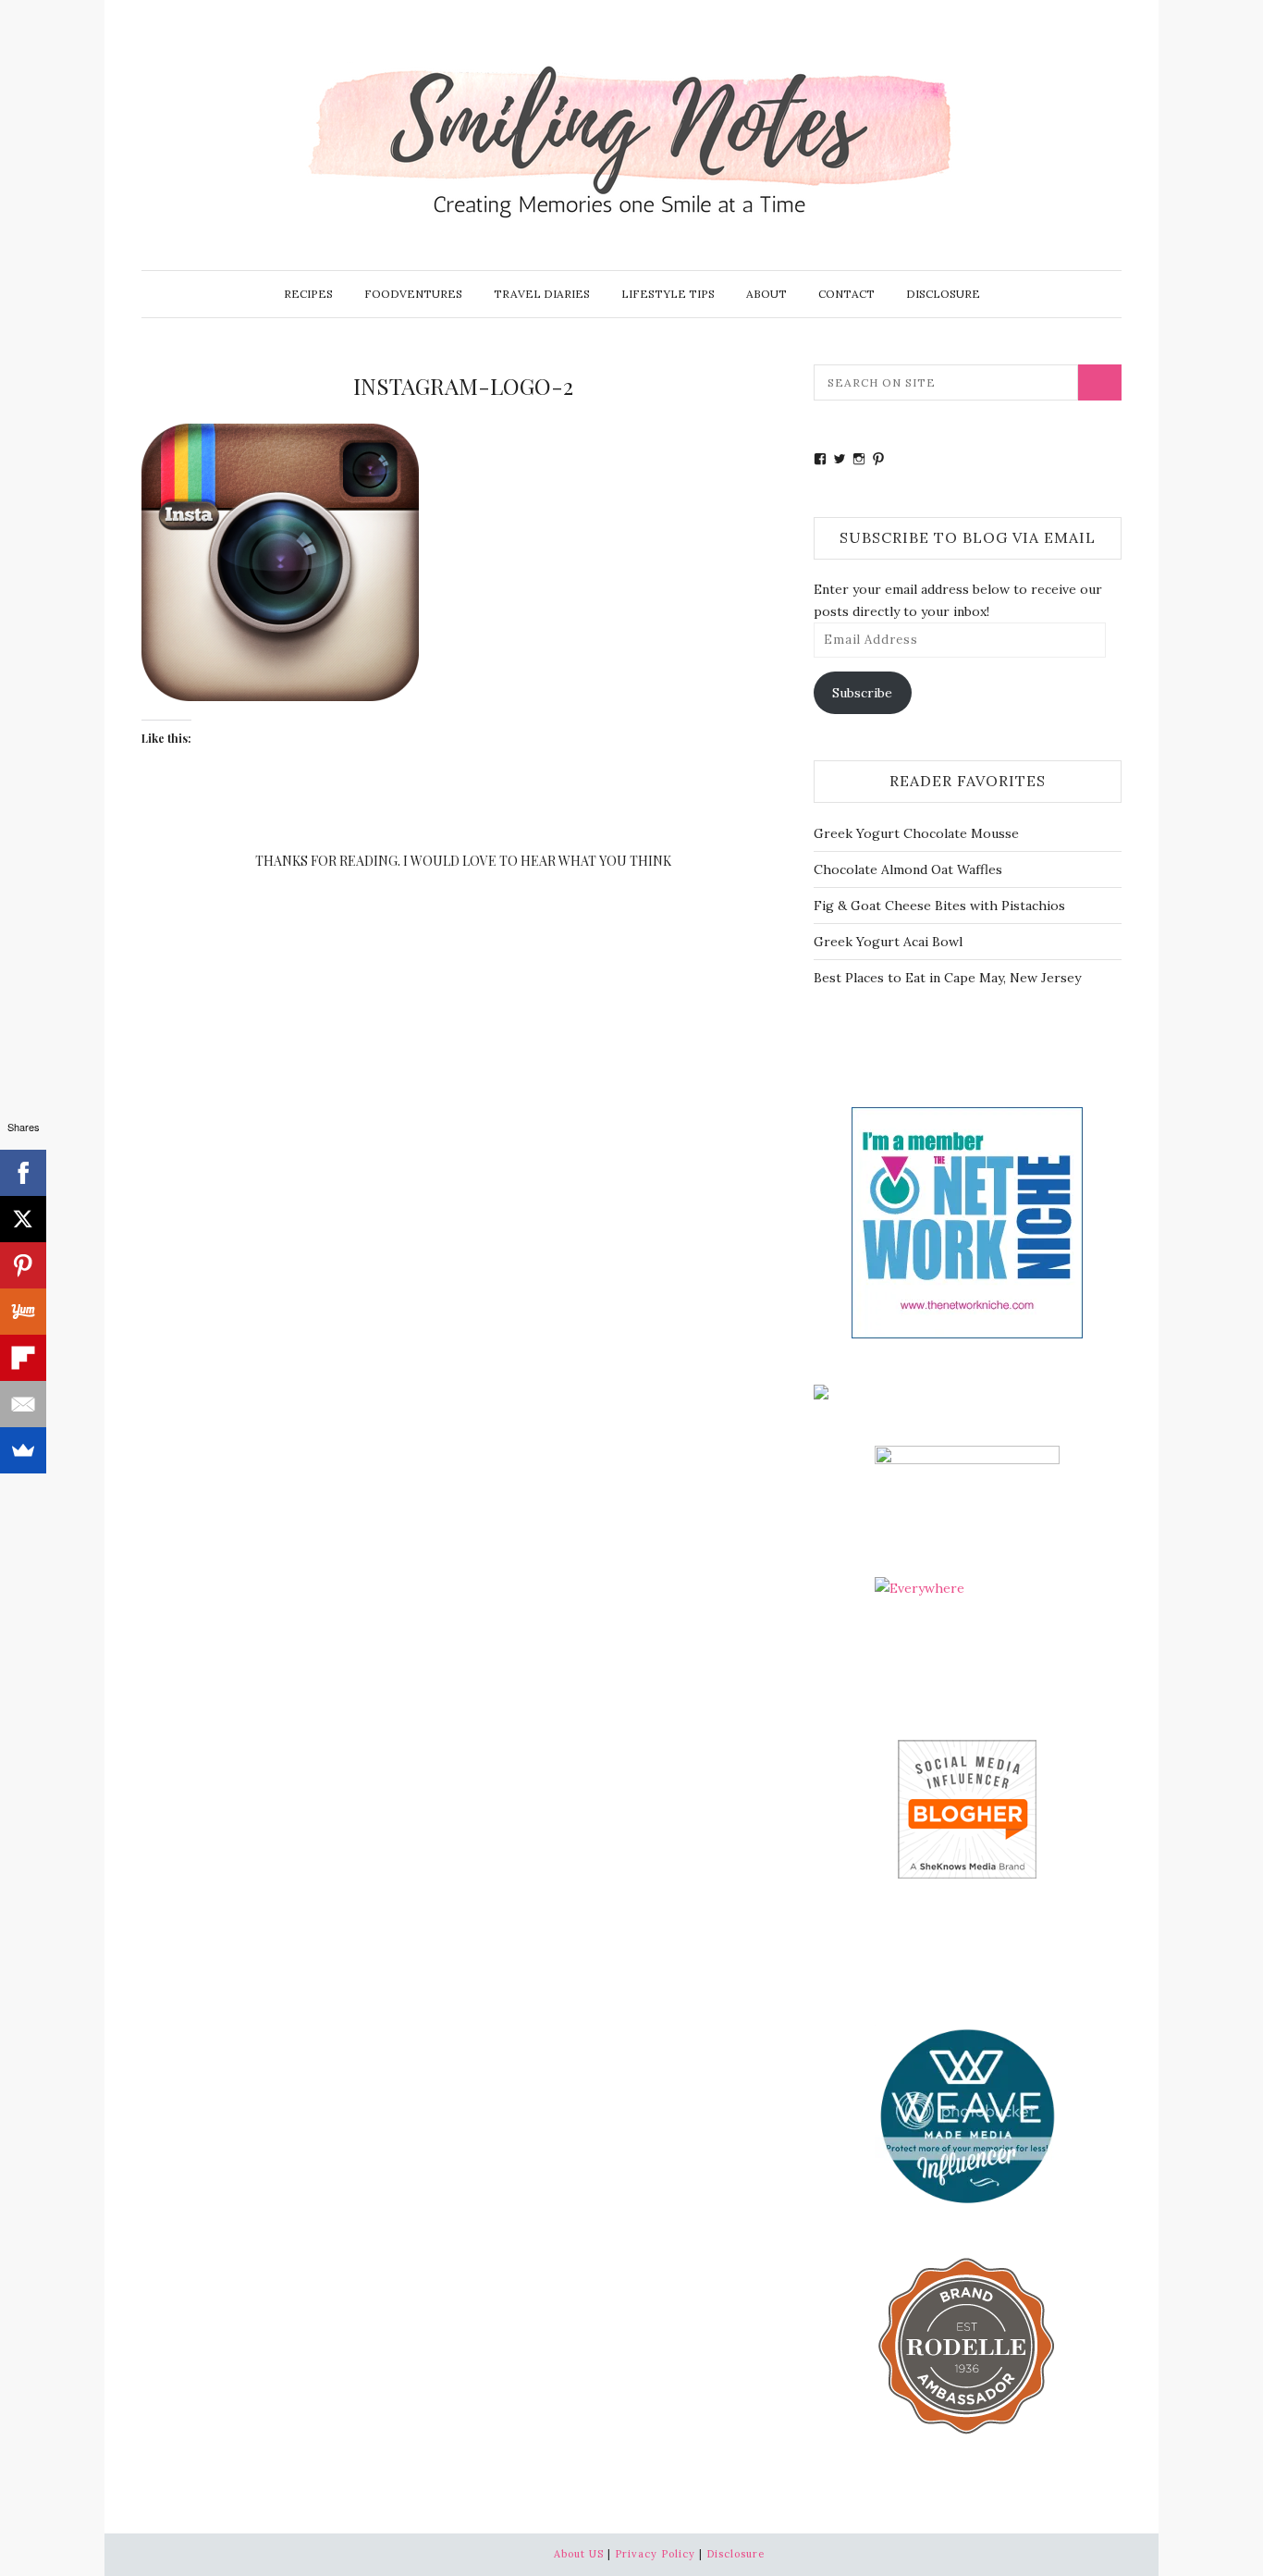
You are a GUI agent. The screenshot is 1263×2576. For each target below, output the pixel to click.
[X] (23, 1219)
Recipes (308, 294)
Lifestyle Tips (668, 294)
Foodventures (413, 294)
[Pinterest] (23, 1265)
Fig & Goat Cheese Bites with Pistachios (939, 906)
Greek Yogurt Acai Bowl (888, 942)
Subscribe (862, 693)
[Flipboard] (23, 1358)
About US (579, 2554)
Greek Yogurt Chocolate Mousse (916, 833)
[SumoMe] (23, 1450)
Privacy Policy (655, 2554)
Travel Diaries (542, 294)
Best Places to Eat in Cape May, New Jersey (947, 978)
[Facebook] (23, 1173)
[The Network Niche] (967, 1221)
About (766, 294)
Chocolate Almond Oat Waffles (908, 869)
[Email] (23, 1404)
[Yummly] (23, 1312)
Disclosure (943, 294)
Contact (846, 294)
